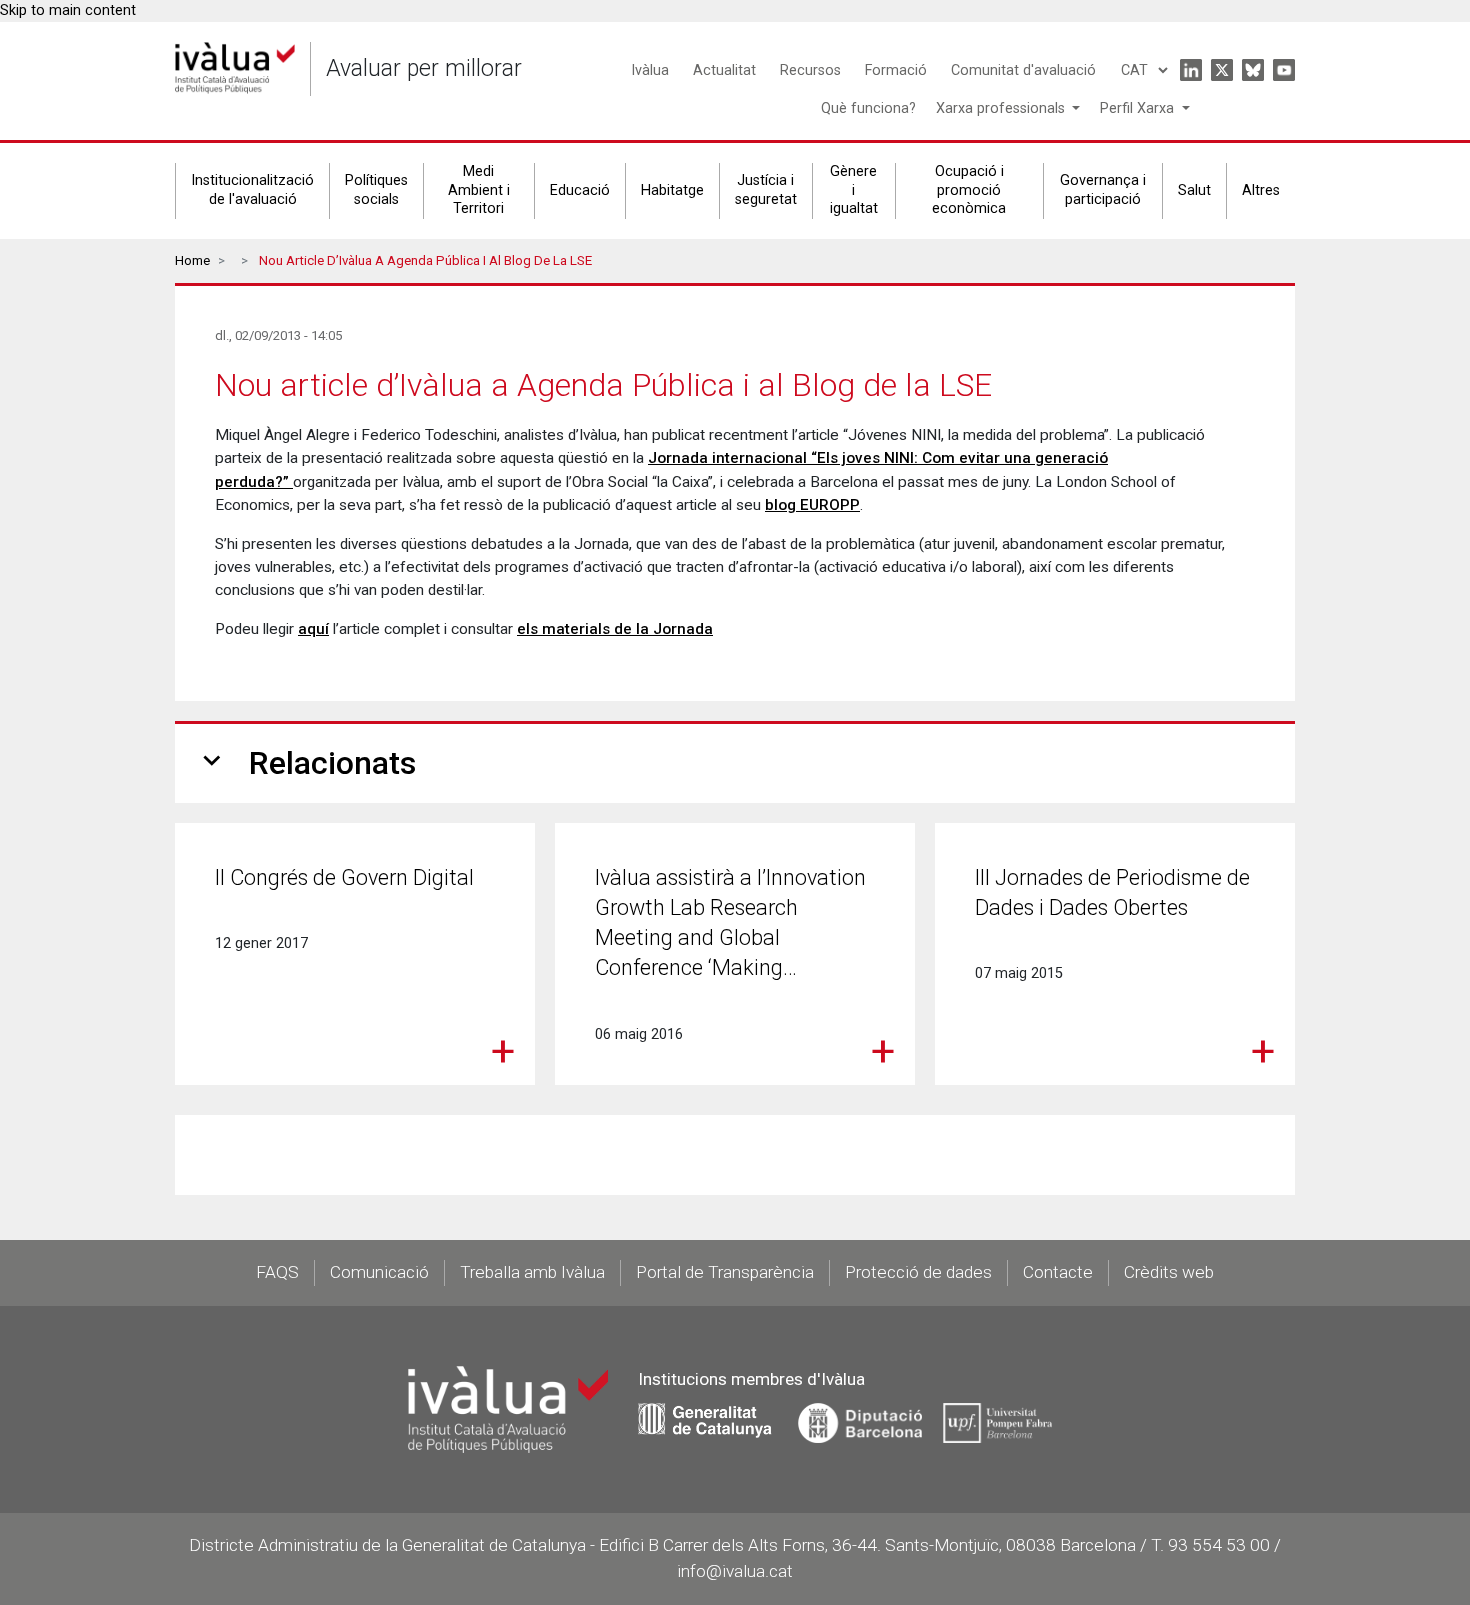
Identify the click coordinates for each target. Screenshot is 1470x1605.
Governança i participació (1103, 190)
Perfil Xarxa (1139, 108)
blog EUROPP (812, 505)
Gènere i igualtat (854, 190)
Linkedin (1191, 70)
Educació (580, 190)
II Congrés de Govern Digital (344, 877)
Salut (1194, 190)
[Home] (235, 68)
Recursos (810, 70)
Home (192, 260)
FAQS (277, 1272)
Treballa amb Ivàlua (532, 1272)
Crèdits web (1169, 1272)
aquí (313, 629)
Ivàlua (650, 70)
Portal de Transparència (725, 1272)
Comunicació (379, 1272)
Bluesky (1253, 70)
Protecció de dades (918, 1272)
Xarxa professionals (1002, 108)
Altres (1261, 190)
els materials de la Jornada (615, 629)
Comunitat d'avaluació (1023, 70)
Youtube (1284, 70)
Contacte (1058, 1272)
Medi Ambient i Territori (479, 190)
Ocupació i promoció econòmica (969, 190)
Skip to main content (68, 10)
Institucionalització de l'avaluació (252, 190)
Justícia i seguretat (766, 190)
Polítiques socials (376, 190)
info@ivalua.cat (735, 1571)
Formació (896, 70)
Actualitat (724, 70)
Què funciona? (868, 108)
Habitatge (672, 190)
